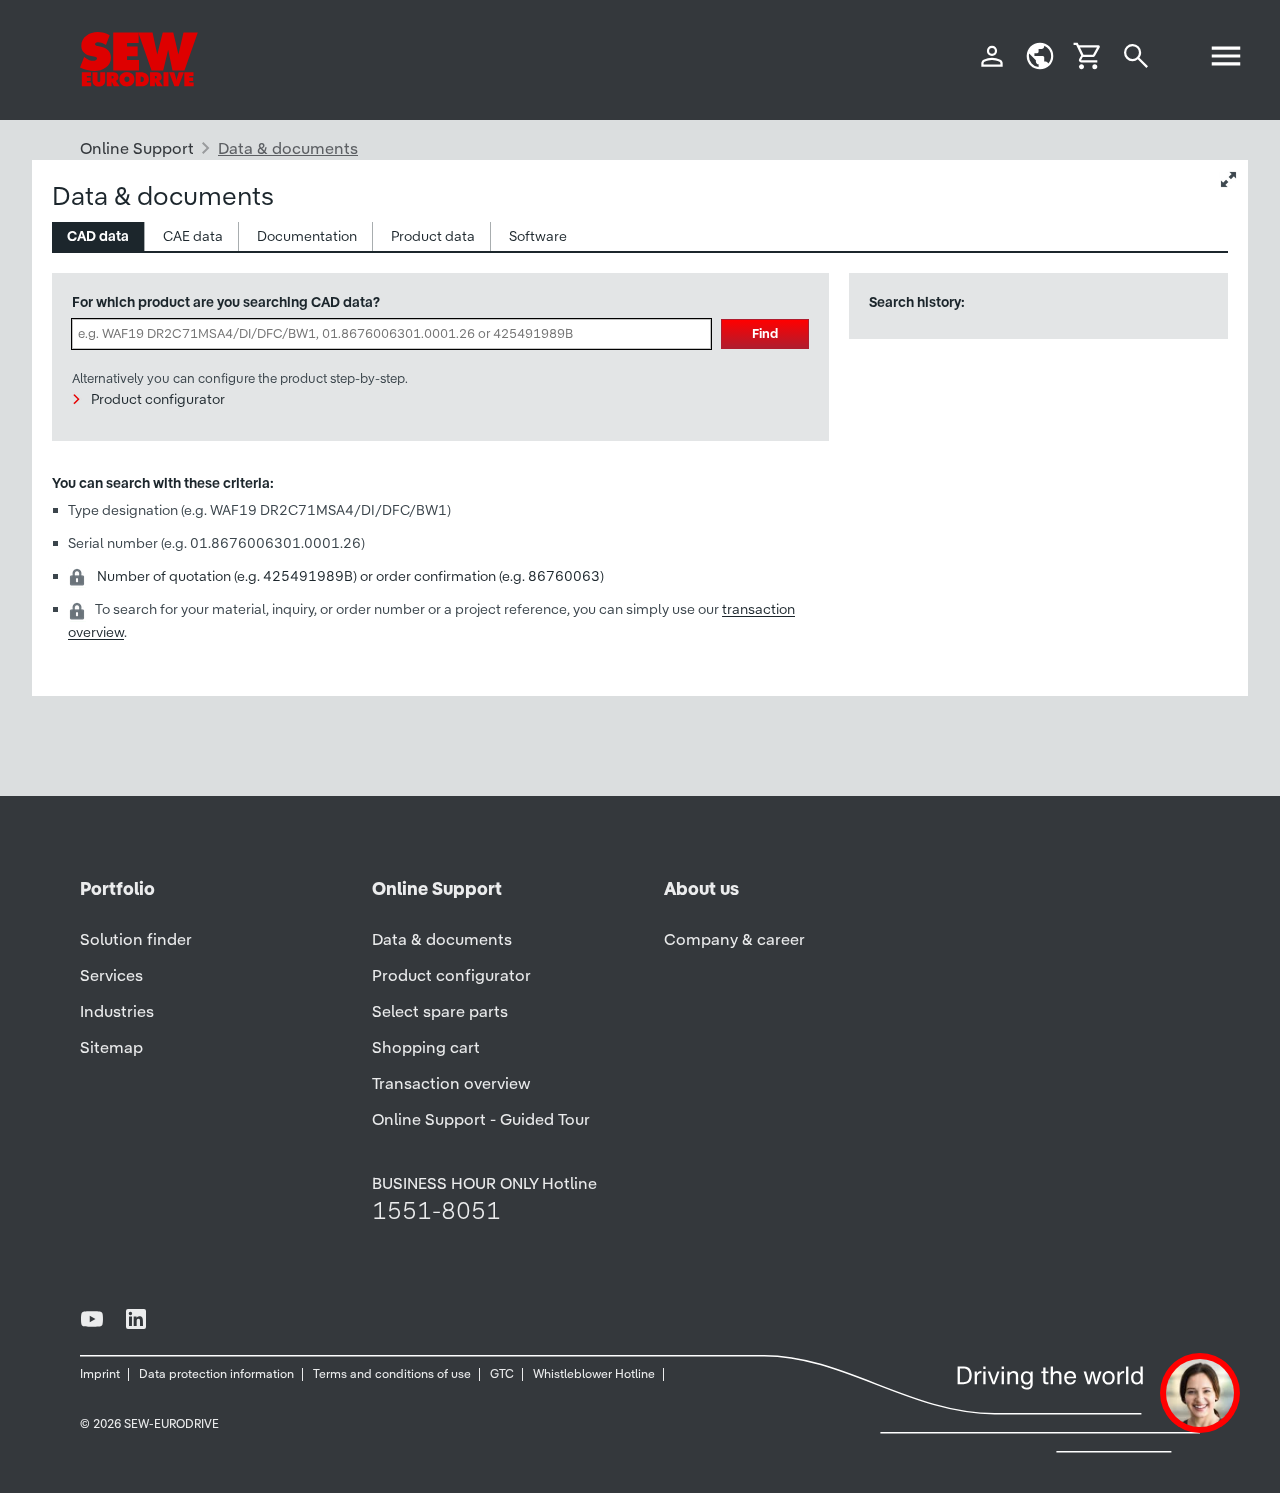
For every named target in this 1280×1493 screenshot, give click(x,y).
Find (765, 333)
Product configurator (158, 399)
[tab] (98, 236)
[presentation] (98, 236)
